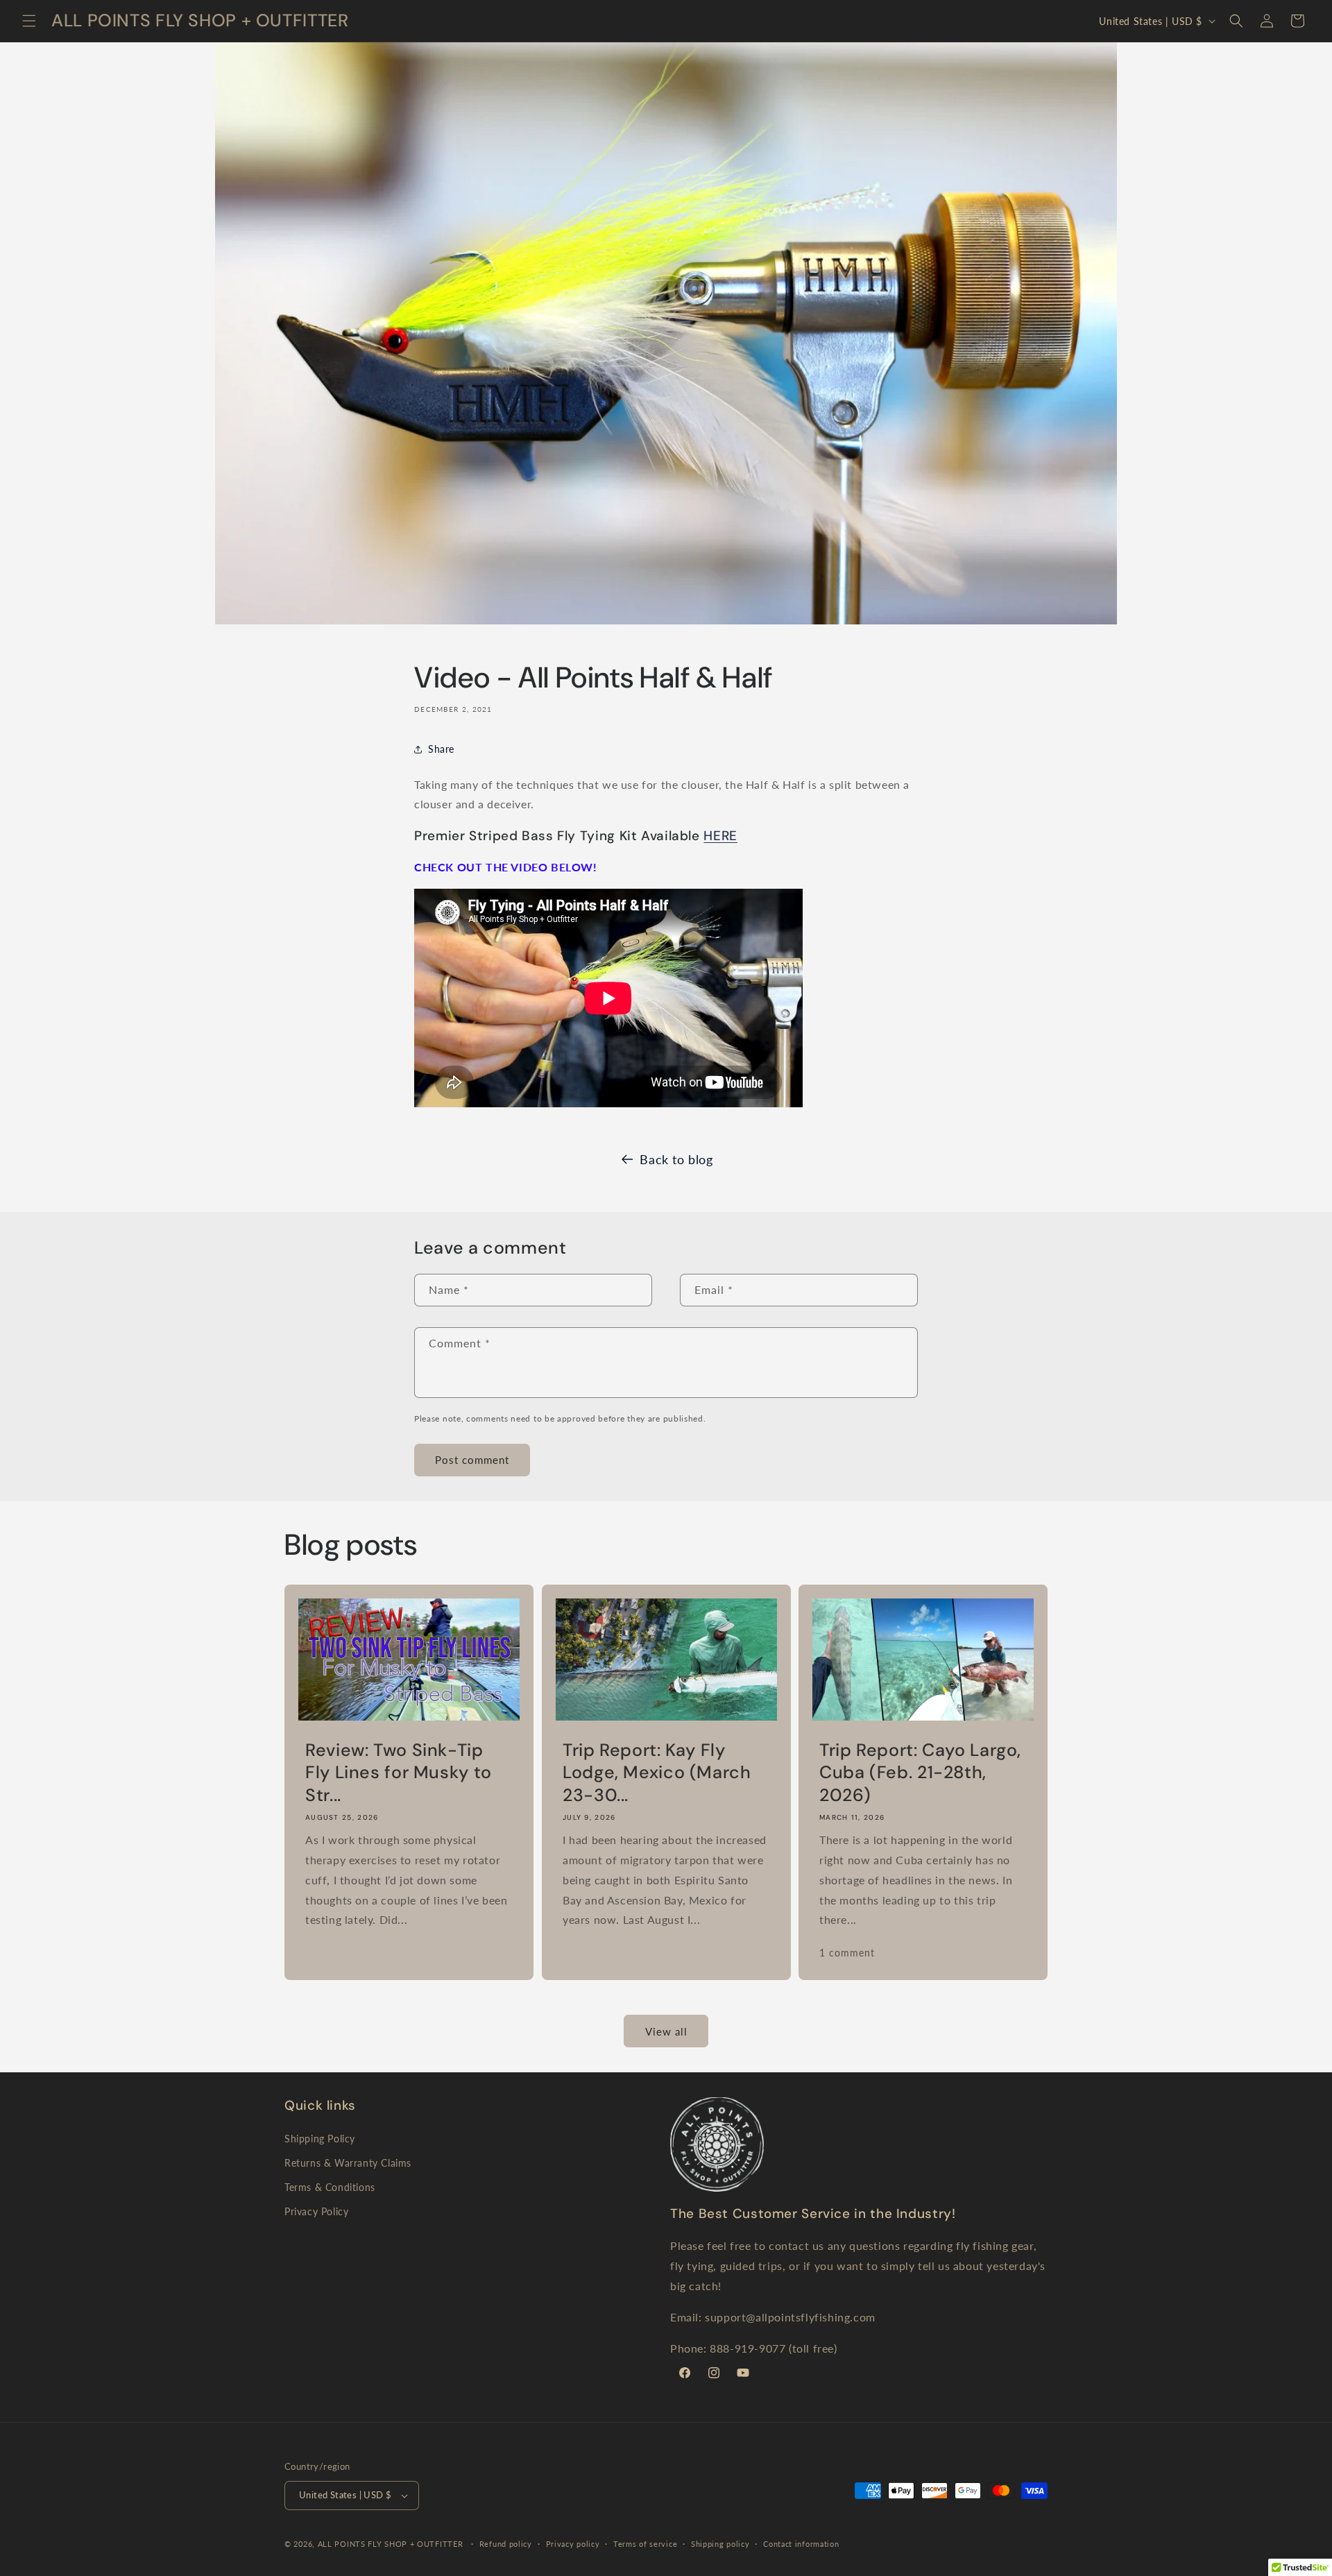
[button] (29, 21)
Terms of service (645, 2544)
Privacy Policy (316, 2211)
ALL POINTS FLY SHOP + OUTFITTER (391, 2544)
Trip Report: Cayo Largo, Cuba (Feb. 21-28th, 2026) (920, 1773)
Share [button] (441, 749)
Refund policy (506, 2544)
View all (666, 2031)
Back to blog (676, 1159)
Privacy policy (573, 2544)
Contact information (801, 2544)
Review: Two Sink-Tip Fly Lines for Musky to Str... (399, 1773)
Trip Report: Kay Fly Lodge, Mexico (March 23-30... (657, 1773)
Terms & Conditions (330, 2187)
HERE (720, 836)
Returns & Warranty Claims (348, 2163)
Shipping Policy (320, 2139)
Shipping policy (720, 2544)
